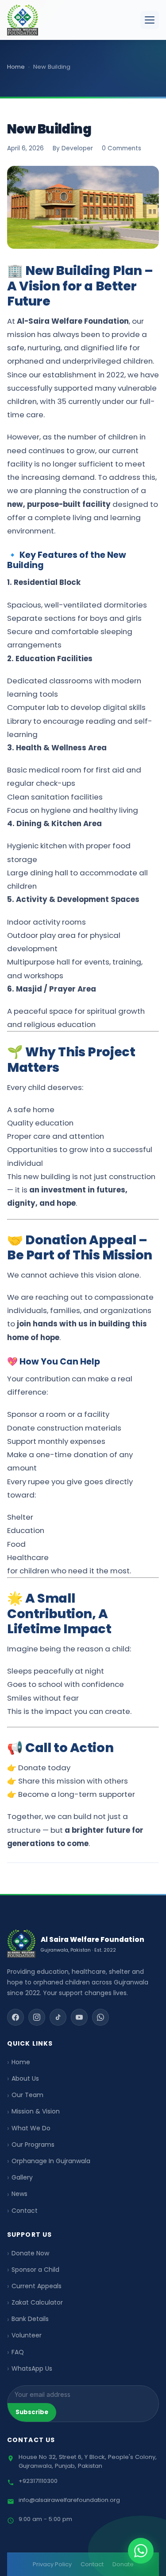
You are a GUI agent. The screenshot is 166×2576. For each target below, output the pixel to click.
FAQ (18, 2352)
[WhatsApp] (100, 2017)
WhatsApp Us (32, 2368)
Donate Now (30, 2253)
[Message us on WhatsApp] (141, 2551)
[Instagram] (37, 2017)
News (19, 2194)
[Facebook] (15, 2017)
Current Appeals (37, 2286)
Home (21, 2062)
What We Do (31, 2128)
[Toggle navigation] (150, 20)
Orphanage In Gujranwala (51, 2161)
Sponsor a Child (35, 2270)
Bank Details (30, 2319)
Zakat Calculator (37, 2302)
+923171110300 (38, 2481)
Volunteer (27, 2335)
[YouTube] (79, 2017)
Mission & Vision (36, 2111)
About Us (25, 2078)
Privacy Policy (52, 2564)
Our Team (27, 2095)
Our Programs (33, 2145)
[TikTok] (58, 2017)
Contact (25, 2211)
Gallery (22, 2177)
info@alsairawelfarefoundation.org (69, 2500)
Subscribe (32, 2412)
